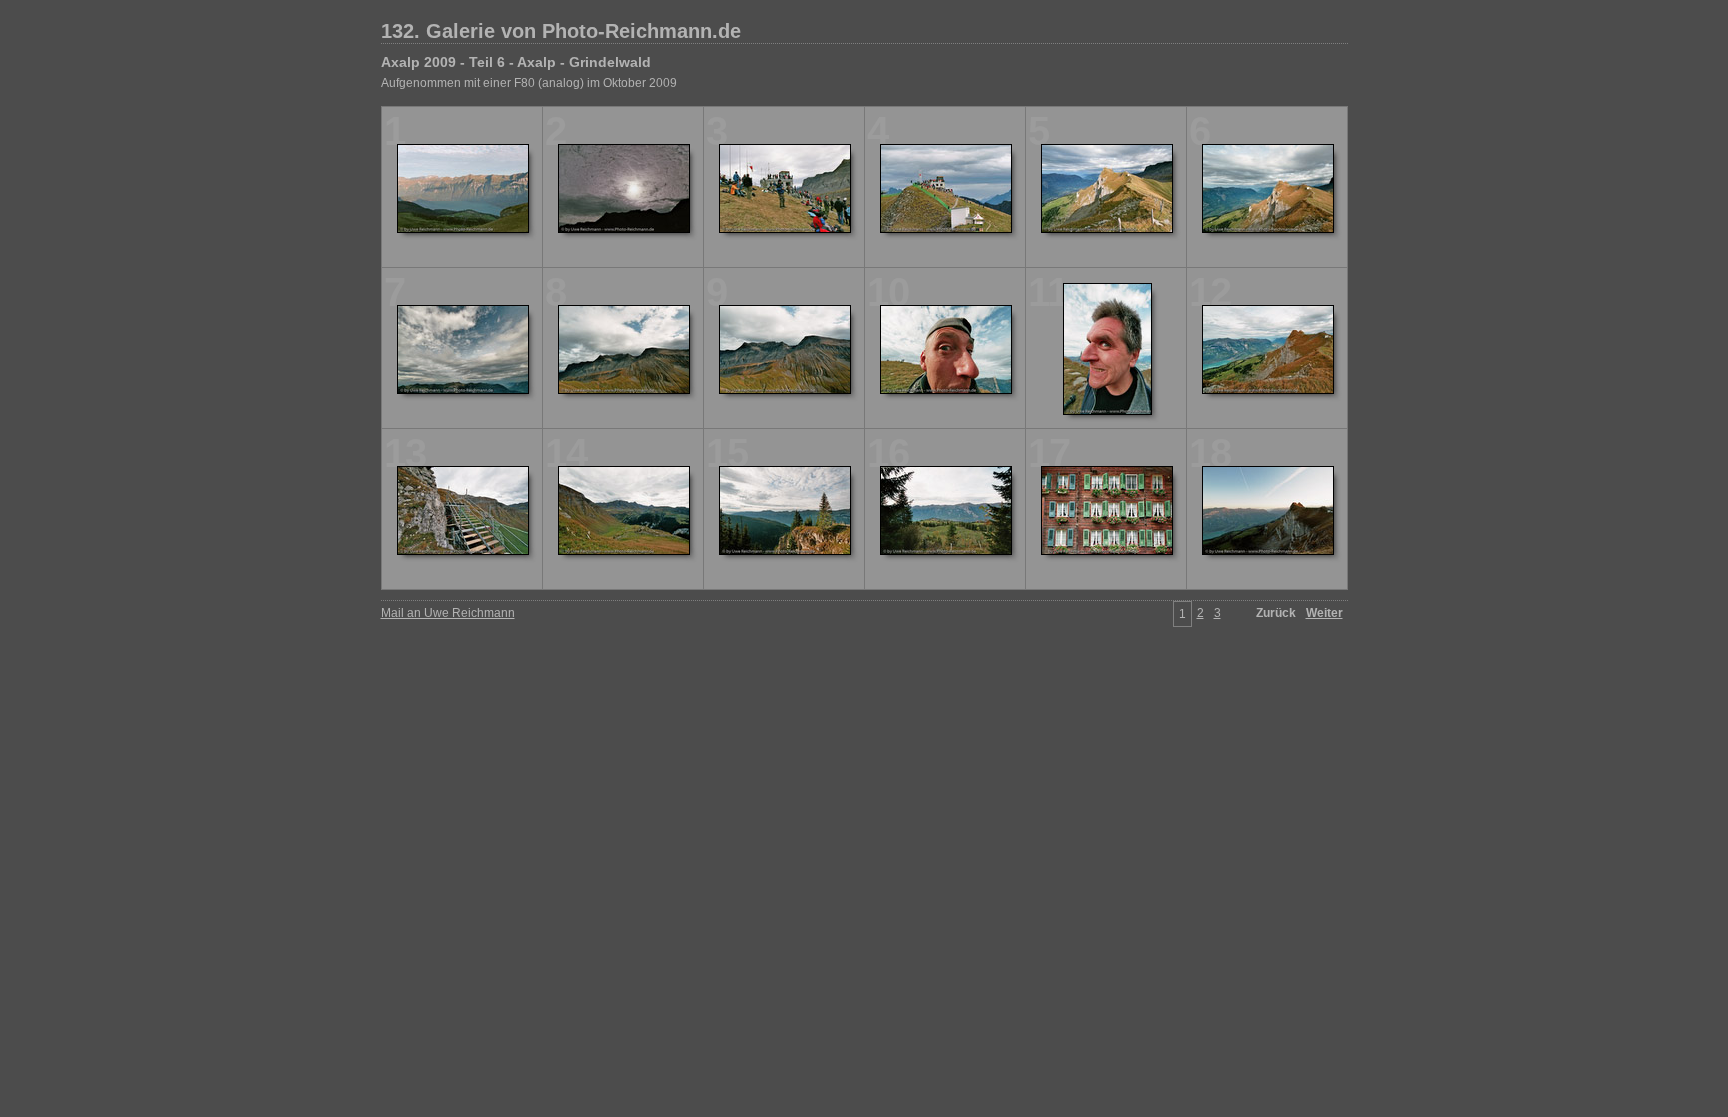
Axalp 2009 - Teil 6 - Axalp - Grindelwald (516, 62)
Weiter (1324, 613)
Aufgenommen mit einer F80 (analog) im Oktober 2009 (529, 83)
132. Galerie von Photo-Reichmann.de (561, 31)
